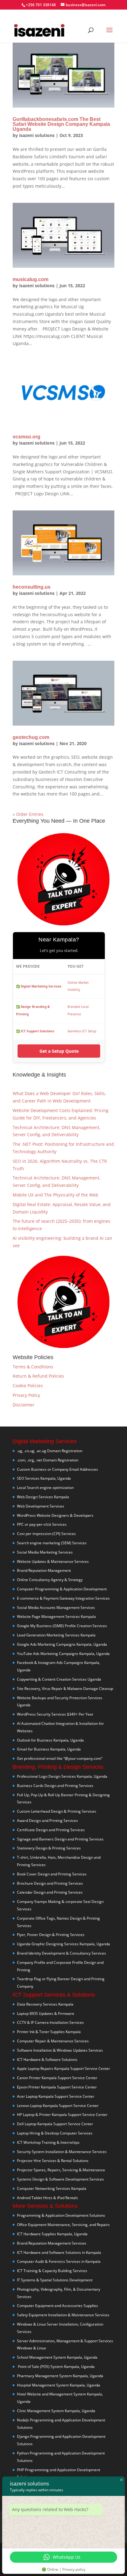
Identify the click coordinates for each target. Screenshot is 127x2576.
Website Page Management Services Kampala (56, 1616)
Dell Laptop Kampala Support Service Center (55, 2124)
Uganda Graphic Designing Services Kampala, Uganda (63, 1944)
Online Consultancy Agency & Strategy (50, 1580)
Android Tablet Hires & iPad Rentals (47, 2198)
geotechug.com (31, 737)
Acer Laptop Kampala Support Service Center (56, 2096)
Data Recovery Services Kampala (45, 2004)
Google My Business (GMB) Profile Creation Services (62, 1626)
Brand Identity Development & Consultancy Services (61, 1953)
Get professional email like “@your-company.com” (60, 1758)
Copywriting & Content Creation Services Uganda (59, 1679)
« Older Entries (28, 814)
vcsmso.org (27, 437)
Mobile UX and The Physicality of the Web (55, 1195)
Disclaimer (24, 1405)
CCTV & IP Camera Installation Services (50, 2022)
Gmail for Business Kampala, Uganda (49, 1749)
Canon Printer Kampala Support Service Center (57, 2078)
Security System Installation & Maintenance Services (62, 2152)
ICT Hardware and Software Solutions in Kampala (59, 2252)
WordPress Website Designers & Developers (55, 1515)
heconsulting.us (32, 587)
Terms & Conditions (33, 1367)
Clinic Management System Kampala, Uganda (56, 2411)
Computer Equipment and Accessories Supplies (57, 2306)
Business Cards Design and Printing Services (55, 1786)
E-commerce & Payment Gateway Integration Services (63, 1598)
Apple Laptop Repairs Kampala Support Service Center (63, 2068)
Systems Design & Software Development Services (60, 2179)
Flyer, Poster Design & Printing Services (51, 1935)
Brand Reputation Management (44, 1570)
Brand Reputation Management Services (52, 2243)
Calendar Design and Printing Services (50, 1892)
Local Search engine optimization (45, 1488)
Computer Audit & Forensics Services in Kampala (59, 2261)
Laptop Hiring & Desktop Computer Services (55, 2133)
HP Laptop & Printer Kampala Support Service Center (62, 2115)
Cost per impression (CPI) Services (46, 1534)
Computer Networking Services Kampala (52, 2188)
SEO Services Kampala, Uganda (44, 1478)
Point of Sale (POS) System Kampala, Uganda (56, 2367)
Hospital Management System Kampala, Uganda (59, 2385)
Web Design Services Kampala (43, 1497)
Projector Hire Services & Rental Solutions (53, 2161)
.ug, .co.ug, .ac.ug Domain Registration (50, 1451)
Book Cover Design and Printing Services (52, 1874)
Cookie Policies (28, 1386)
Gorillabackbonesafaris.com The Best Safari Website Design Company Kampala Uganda (61, 124)
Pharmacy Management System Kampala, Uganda (60, 2376)
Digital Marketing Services (41, 986)
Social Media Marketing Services (45, 1552)
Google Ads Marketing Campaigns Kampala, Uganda (62, 1644)
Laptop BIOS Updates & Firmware (46, 2013)
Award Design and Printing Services (47, 1821)
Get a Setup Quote (59, 1051)
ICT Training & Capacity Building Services (52, 2271)
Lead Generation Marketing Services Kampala (56, 1635)
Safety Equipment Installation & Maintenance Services (63, 2315)
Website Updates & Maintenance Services (53, 1561)
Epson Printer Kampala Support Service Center (57, 2087)
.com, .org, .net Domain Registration (48, 1460)
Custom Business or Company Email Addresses (57, 1469)
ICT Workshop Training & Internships (48, 2142)
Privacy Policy (26, 1395)
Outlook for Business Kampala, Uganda (50, 1740)
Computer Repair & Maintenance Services (53, 2041)
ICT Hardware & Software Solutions (47, 2060)
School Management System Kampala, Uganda (57, 2357)
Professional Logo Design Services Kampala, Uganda (62, 1776)
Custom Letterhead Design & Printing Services (57, 1811)
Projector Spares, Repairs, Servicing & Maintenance (61, 2170)
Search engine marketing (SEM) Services (52, 1543)
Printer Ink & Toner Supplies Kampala (49, 2032)
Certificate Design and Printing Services (51, 1830)
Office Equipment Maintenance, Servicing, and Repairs (63, 2225)
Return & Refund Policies (38, 1376)
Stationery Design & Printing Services (49, 1848)
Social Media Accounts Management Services (56, 1608)
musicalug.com (31, 279)
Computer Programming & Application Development (62, 1589)
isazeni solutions (37, 135)
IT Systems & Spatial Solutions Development (55, 2280)
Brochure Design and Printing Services (50, 1883)
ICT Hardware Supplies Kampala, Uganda (52, 2234)
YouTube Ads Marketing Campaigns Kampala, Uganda (63, 1654)
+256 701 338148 (41, 5)
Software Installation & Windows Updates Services (60, 2050)
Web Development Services (41, 1506)
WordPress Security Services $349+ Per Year (55, 1714)
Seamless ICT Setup (82, 1031)
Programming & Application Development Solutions (61, 2215)
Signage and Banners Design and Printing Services (60, 1839)
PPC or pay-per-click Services (42, 1524)
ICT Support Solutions (37, 1031)
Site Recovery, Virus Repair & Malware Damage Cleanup (65, 1689)
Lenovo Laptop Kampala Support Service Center (58, 2106)
